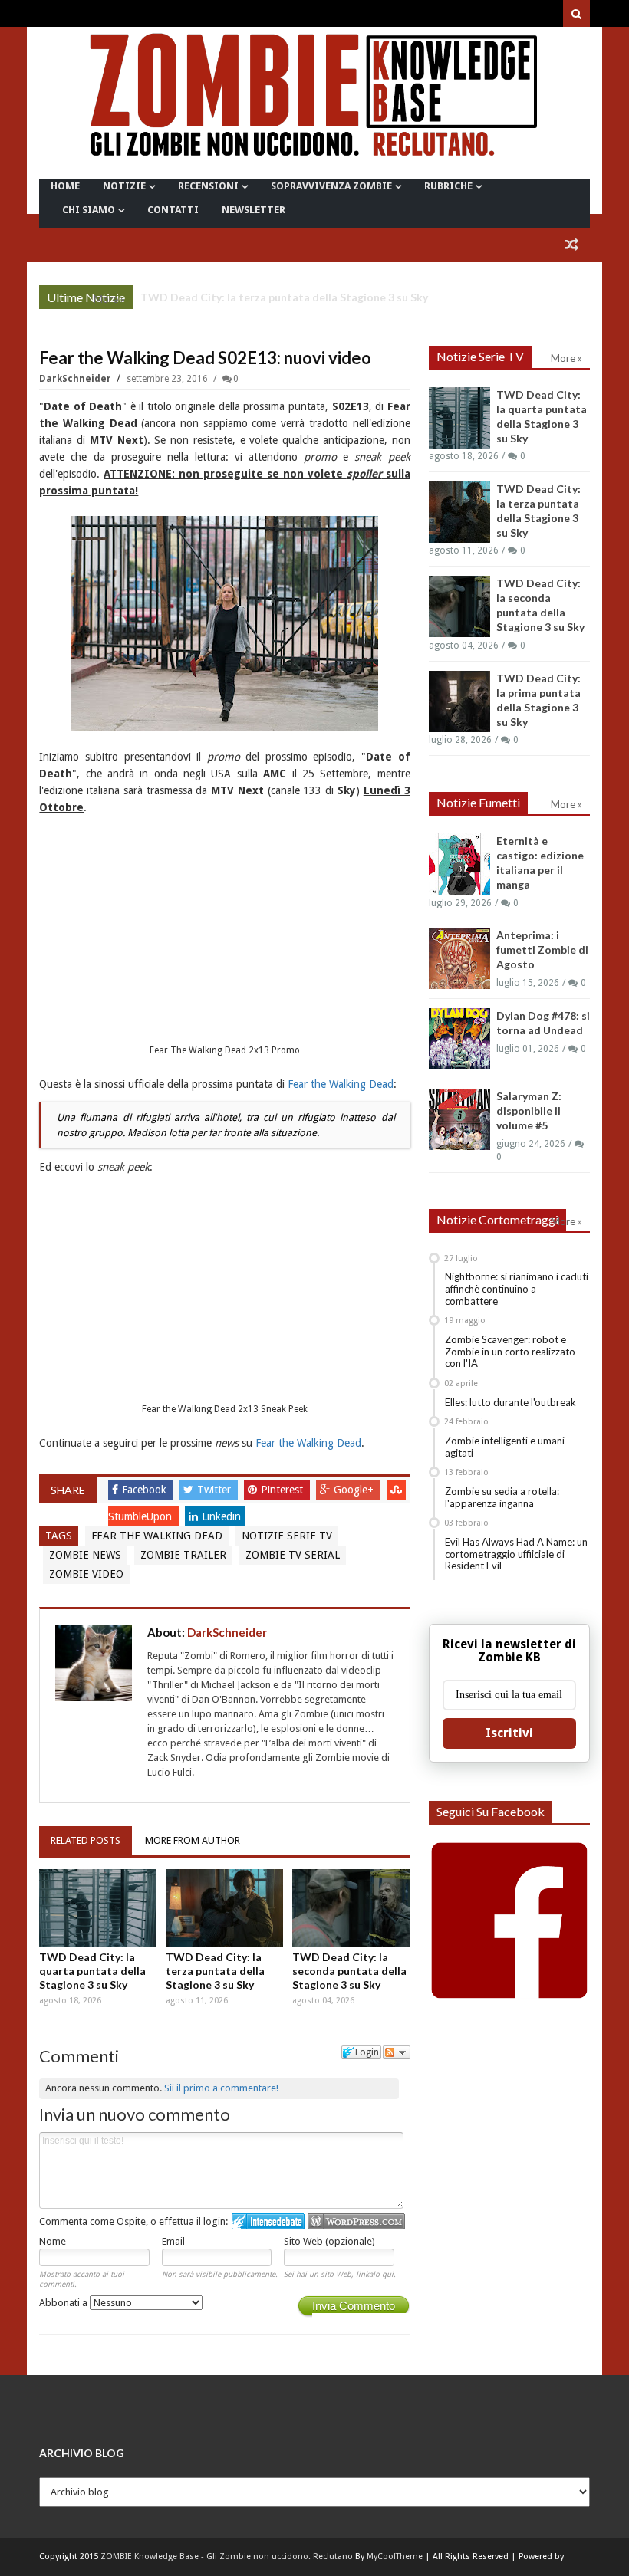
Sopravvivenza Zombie (331, 186)
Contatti (173, 210)
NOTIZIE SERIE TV (287, 1536)
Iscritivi (509, 1733)
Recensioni (208, 186)
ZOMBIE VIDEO (86, 1574)
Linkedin (221, 1516)
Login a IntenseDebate (268, 2221)
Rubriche (448, 186)
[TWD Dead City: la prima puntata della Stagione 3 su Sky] (459, 701)
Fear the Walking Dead (341, 1084)
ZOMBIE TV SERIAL (293, 1555)
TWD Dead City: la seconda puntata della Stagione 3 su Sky (349, 1971)
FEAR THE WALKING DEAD (157, 1536)
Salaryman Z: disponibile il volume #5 (529, 1111)
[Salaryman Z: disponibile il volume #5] (459, 1119)
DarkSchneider (76, 379)
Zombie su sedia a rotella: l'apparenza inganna (502, 1497)
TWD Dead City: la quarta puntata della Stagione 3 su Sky (92, 1971)
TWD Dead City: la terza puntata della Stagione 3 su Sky (284, 297)
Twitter (216, 1490)
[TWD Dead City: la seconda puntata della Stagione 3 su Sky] (351, 1908)
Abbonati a (64, 2303)
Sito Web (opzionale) (329, 2241)
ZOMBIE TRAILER (183, 1555)
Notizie (124, 186)
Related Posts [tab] (86, 1840)
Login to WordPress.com (356, 2221)
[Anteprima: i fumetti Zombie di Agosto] (459, 958)
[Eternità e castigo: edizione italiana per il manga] (459, 864)
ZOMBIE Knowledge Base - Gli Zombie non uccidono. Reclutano (227, 2556)
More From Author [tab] (193, 1840)
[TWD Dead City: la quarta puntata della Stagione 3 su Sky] (98, 1908)
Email (173, 2241)
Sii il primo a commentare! (221, 2088)
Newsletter (254, 210)
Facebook (146, 1490)
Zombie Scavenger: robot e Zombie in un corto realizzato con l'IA (510, 1351)
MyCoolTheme (395, 2556)
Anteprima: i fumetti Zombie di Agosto (542, 950)
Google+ (355, 1490)
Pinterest (283, 1490)
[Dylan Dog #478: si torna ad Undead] (459, 1039)
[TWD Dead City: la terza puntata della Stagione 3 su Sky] (224, 1908)
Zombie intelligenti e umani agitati (505, 1447)
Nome (53, 2241)
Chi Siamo (89, 210)
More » (109, 299)
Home (65, 186)
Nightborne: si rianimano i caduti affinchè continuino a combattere (517, 1288)
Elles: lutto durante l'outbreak (510, 1402)
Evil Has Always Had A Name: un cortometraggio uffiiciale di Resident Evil (516, 1554)
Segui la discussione (397, 2052)
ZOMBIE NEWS (85, 1555)
